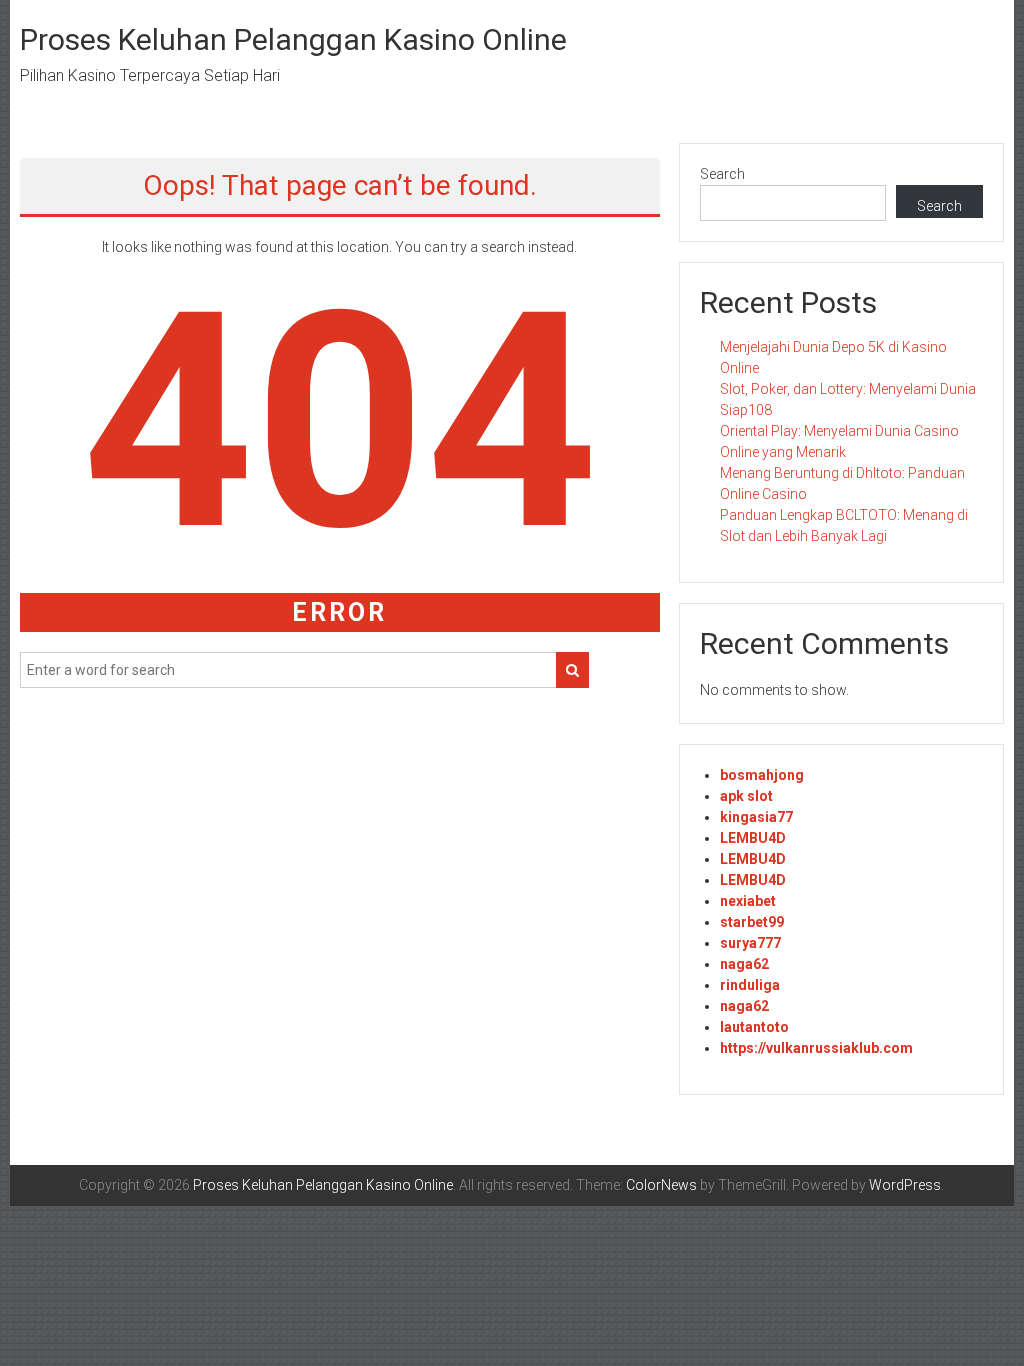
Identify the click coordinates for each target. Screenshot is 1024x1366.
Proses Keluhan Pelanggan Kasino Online (293, 39)
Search (722, 174)
